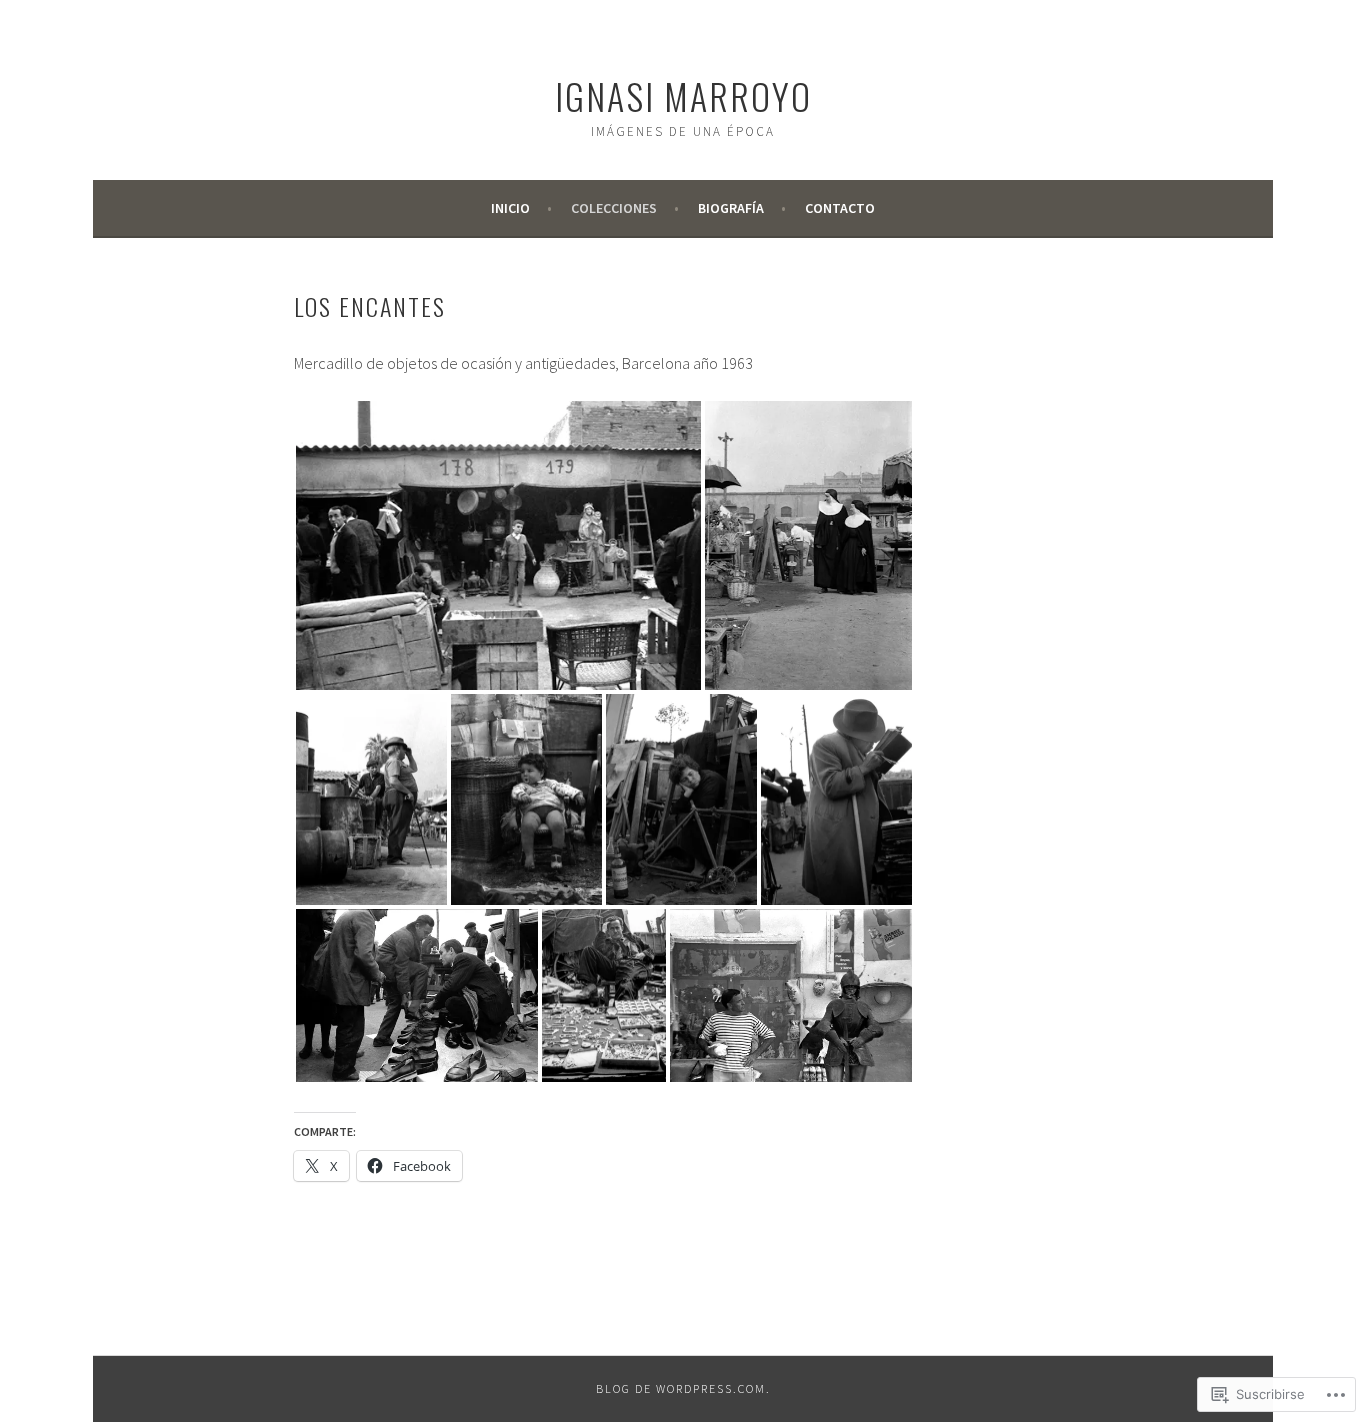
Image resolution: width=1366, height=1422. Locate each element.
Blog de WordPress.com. (683, 1388)
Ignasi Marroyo (683, 95)
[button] (498, 545)
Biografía (731, 208)
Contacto (840, 208)
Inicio (510, 208)
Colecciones (614, 208)
